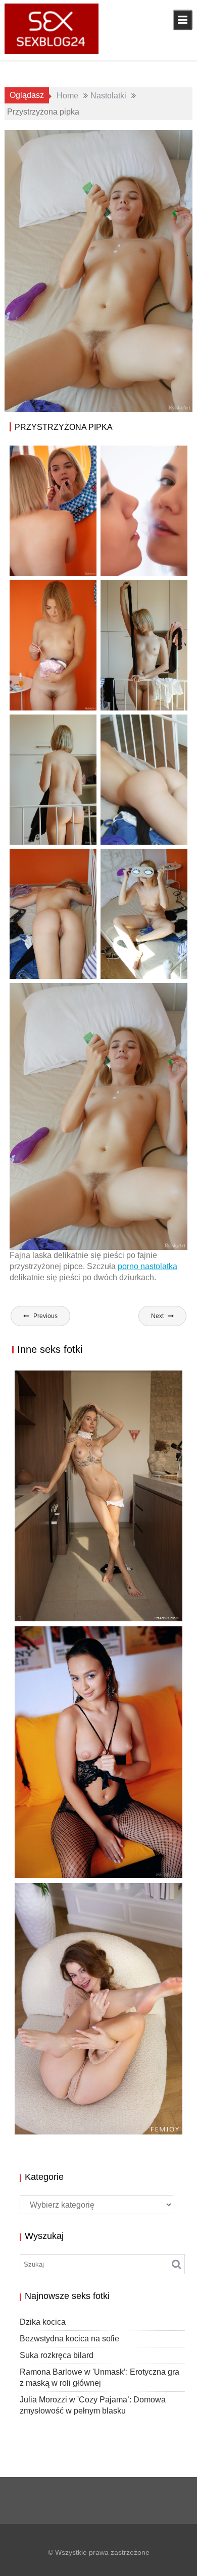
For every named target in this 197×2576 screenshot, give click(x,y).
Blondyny (137, 140)
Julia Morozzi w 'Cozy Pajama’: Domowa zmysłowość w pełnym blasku (90, 2122)
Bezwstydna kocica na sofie (69, 2339)
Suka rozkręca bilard (69, 1867)
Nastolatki (148, 151)
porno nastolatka (147, 1266)
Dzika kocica (43, 2322)
